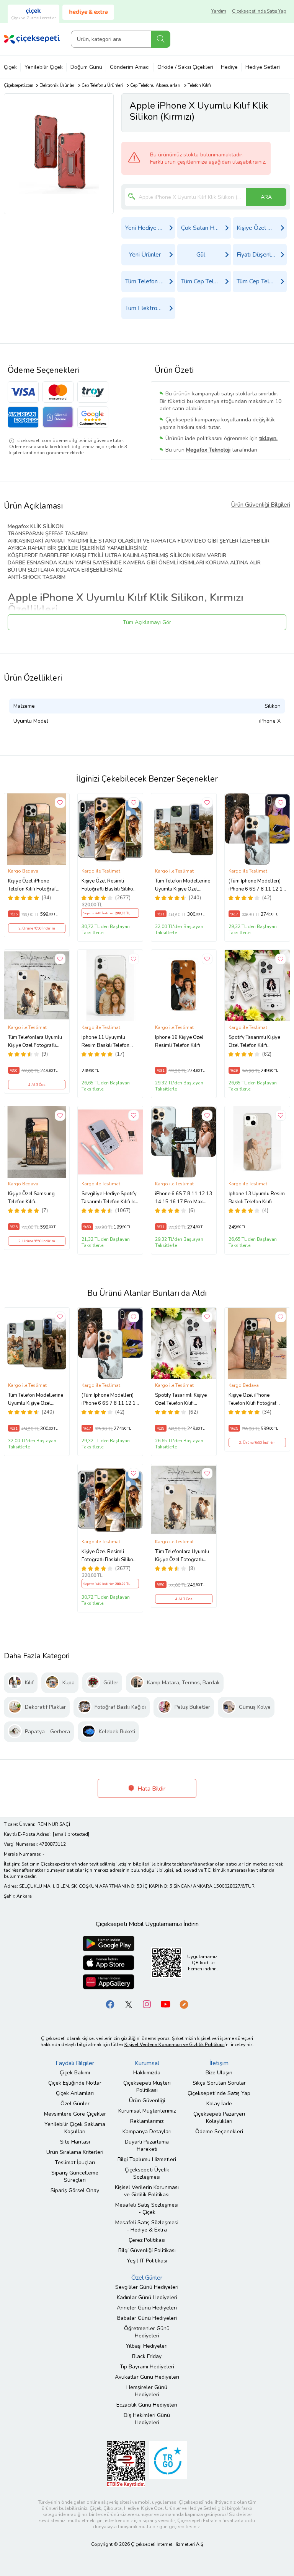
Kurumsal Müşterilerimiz (147, 2111)
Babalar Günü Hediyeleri (147, 2318)
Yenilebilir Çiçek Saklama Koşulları (75, 2128)
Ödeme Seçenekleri (219, 2131)
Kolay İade (219, 2104)
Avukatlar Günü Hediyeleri (147, 2377)
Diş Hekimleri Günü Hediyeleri (147, 2419)
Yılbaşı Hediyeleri (147, 2346)
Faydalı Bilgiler (75, 2063)
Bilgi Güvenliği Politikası (147, 2250)
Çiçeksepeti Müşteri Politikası (147, 2087)
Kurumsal (147, 2063)
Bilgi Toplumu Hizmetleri (147, 2159)
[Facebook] (110, 2004)
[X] (129, 2004)
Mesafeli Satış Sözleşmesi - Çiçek (147, 2209)
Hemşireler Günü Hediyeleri (147, 2391)
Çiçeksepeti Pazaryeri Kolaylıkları (219, 2118)
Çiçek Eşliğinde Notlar (75, 2083)
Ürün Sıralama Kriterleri (75, 2152)
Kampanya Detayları (147, 2131)
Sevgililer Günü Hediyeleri (147, 2287)
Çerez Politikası (147, 2240)
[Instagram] (147, 2004)
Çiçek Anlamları (75, 2093)
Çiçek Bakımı (75, 2073)
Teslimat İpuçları (75, 2162)
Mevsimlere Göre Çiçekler (75, 2114)
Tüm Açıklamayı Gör (147, 622)
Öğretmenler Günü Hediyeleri (147, 2332)
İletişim (219, 2063)
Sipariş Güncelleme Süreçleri (75, 2176)
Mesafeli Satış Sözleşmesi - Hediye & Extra (147, 2226)
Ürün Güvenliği (147, 2101)
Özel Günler (75, 2104)
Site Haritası (75, 2142)
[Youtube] (165, 2004)
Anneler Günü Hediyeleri (147, 2308)
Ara (161, 39)
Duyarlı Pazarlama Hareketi (147, 2145)
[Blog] (184, 2004)
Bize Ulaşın (219, 2073)
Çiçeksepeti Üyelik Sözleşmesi (147, 2173)
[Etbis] (126, 2464)
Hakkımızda (147, 2073)
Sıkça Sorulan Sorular (219, 2083)
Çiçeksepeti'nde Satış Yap (259, 11)
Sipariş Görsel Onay (75, 2190)
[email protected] (71, 1834)
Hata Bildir (151, 1789)
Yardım (219, 11)
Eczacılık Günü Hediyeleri (147, 2405)
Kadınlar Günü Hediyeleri (147, 2297)
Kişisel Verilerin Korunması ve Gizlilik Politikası (147, 2191)
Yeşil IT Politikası (147, 2261)
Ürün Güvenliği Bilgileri (261, 505)
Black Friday (147, 2356)
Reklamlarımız (147, 2121)
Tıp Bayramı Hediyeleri (147, 2367)
